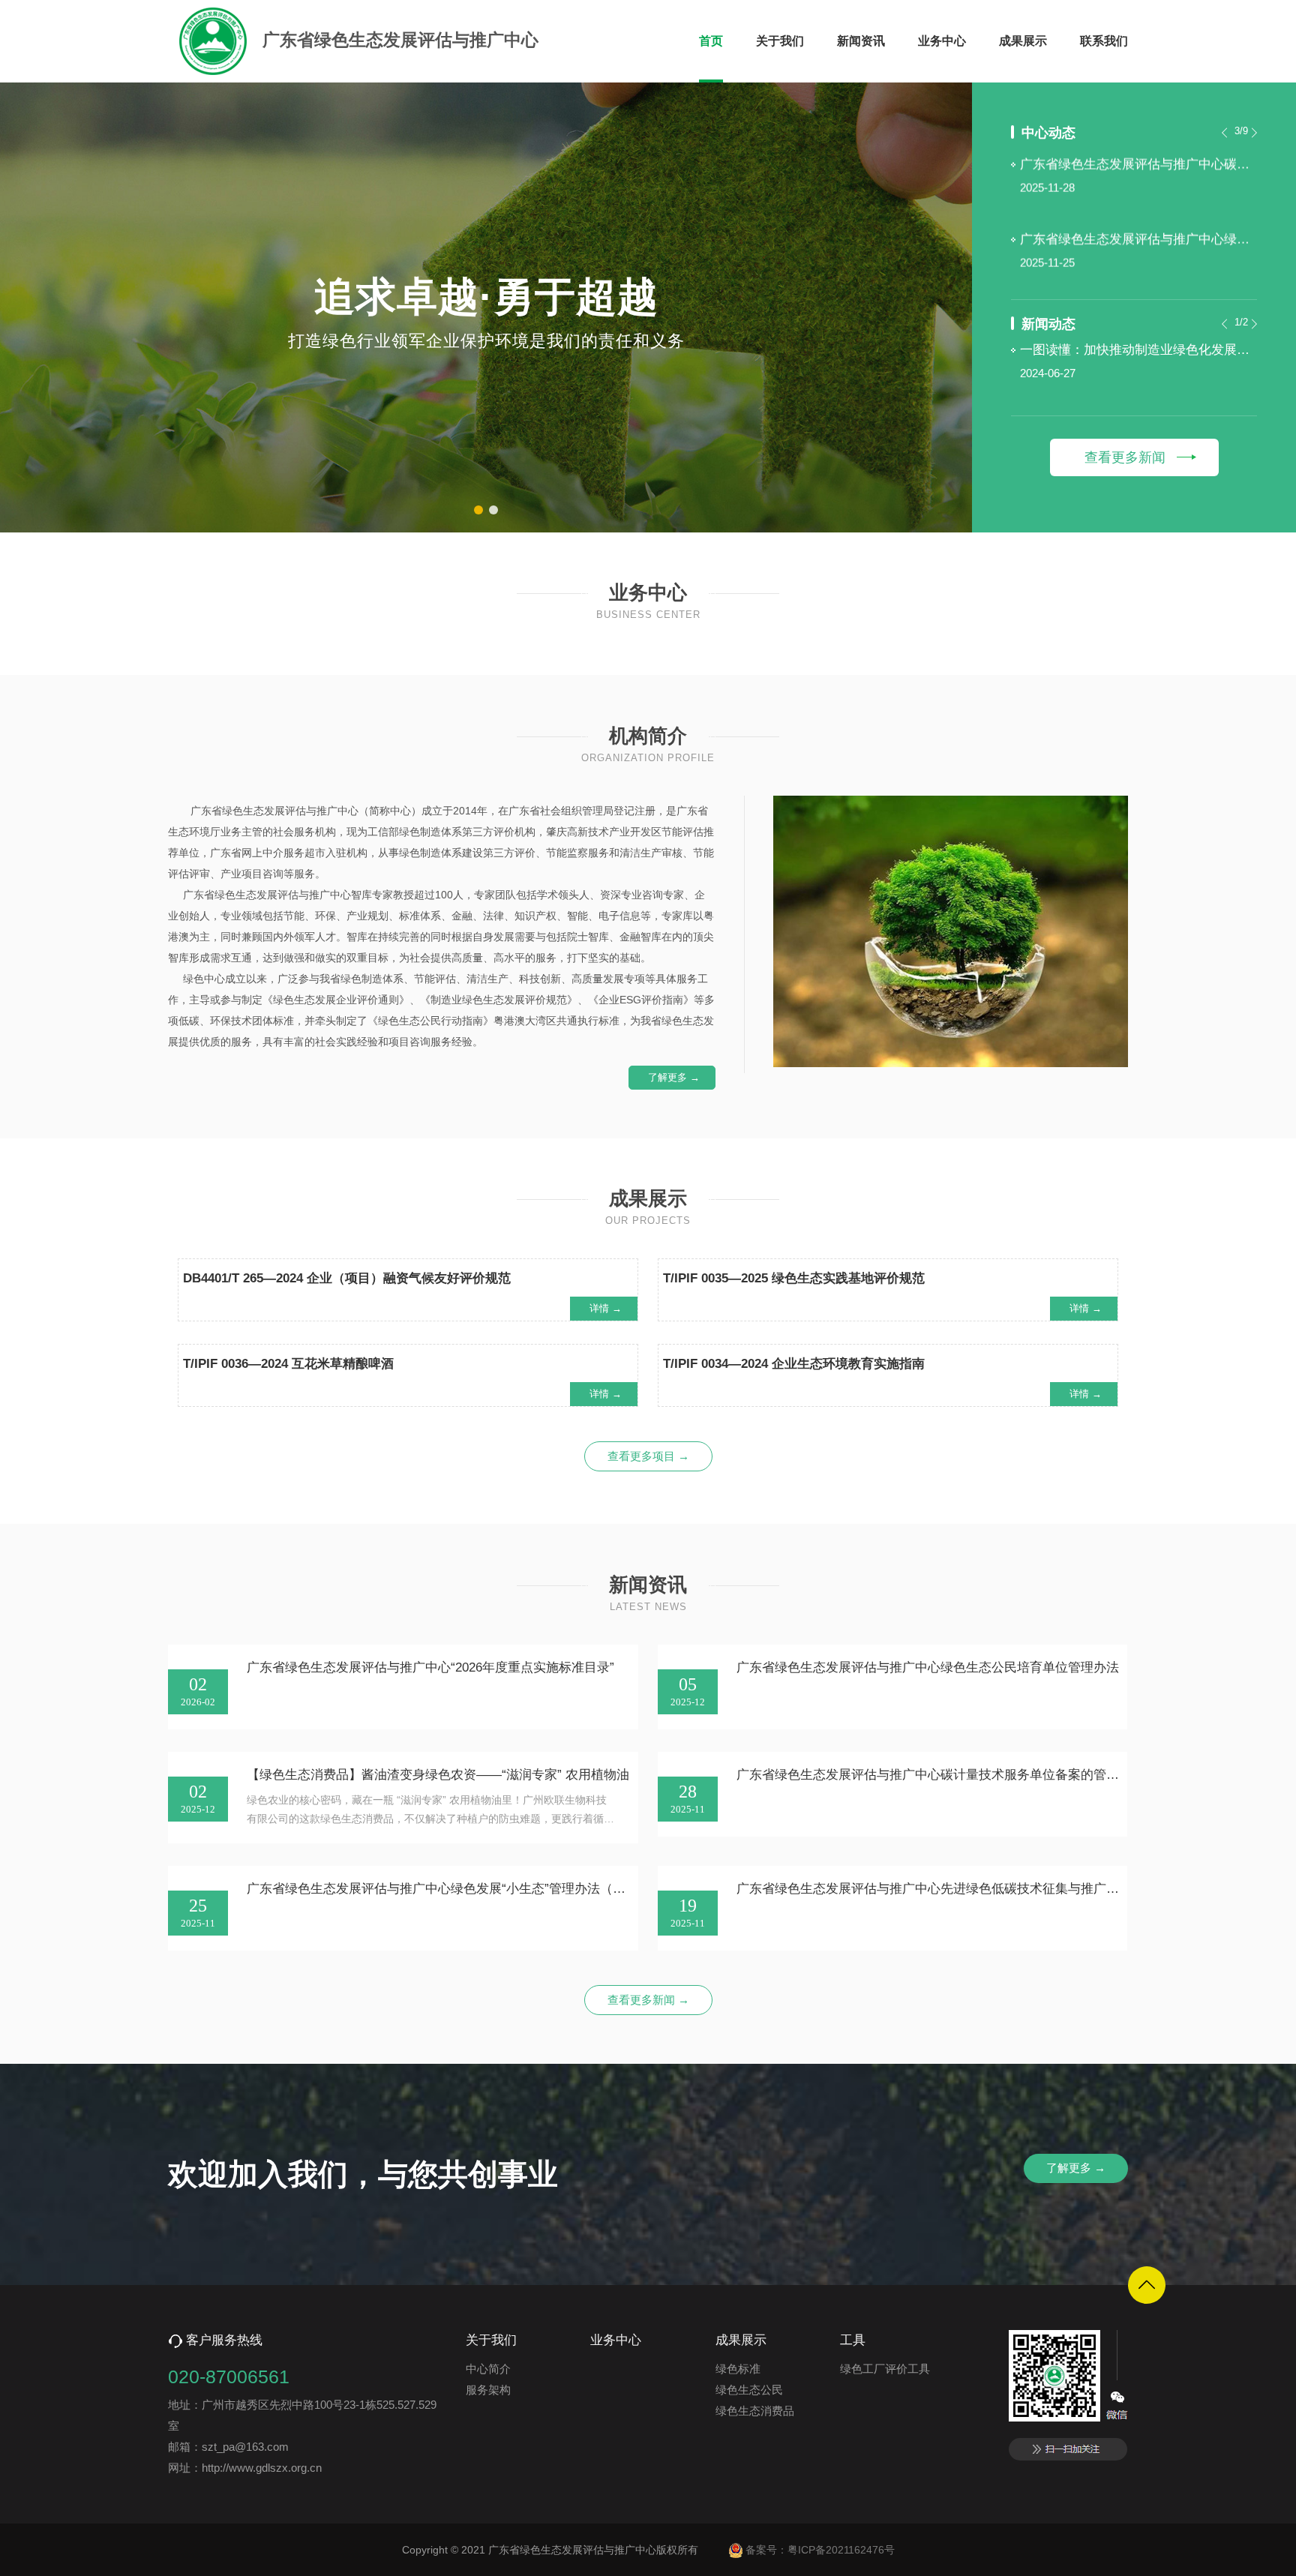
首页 (711, 41)
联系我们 (1104, 41)
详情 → (606, 1308)
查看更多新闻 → (648, 2000)
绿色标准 (738, 2369)
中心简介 (488, 2369)
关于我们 (780, 41)
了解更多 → (674, 1077)
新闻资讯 (861, 41)
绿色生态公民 (749, 2390)
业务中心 (942, 41)
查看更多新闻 (1125, 457)
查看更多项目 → (648, 1456)
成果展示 (1023, 41)
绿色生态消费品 (755, 2411)
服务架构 (488, 2390)
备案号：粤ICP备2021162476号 (820, 2550)
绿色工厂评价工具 (885, 2369)
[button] (478, 510)
